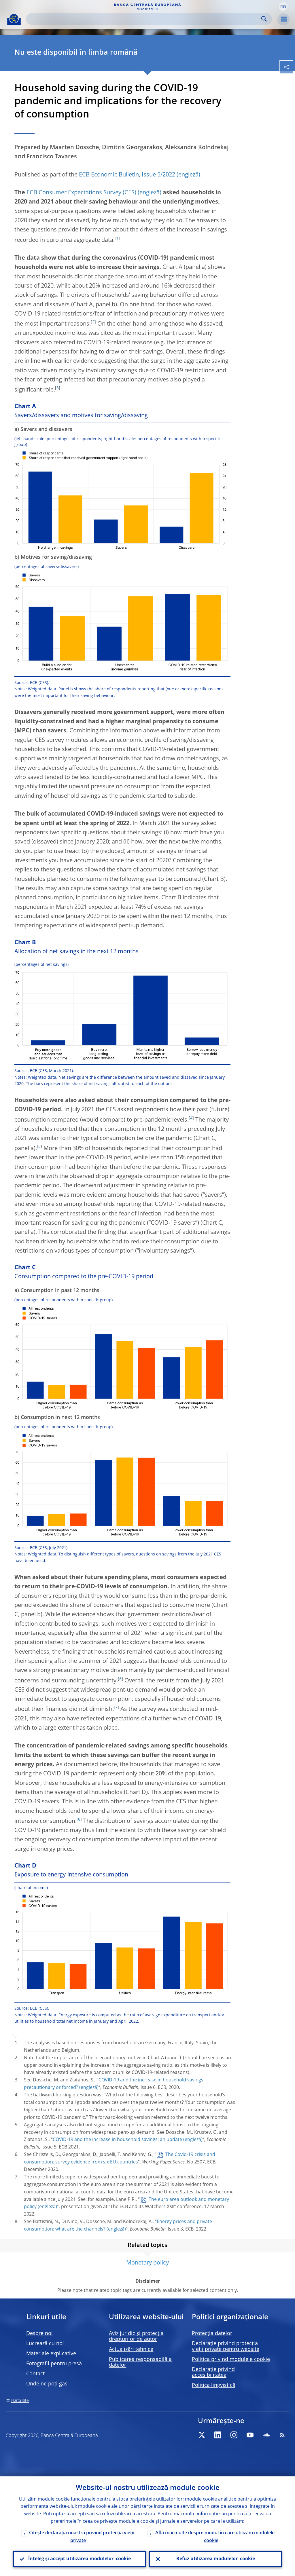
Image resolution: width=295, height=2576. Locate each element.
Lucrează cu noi (45, 2344)
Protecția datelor (212, 2334)
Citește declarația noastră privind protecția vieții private (82, 2537)
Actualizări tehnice (131, 2349)
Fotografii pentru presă (54, 2364)
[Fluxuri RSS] (282, 2435)
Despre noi (39, 2334)
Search (264, 19)
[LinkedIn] (218, 2435)
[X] (202, 2435)
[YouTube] (250, 2435)
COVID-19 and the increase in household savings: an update (117, 2140)
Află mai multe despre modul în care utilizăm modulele (215, 2537)
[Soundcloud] (266, 2435)
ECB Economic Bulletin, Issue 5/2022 (127, 175)
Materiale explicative (51, 2354)
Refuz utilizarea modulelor (216, 2559)
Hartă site (20, 2401)
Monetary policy (147, 2263)
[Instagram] (234, 2435)
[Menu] (283, 19)
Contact (35, 2374)
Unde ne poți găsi (48, 2384)
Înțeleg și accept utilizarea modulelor (80, 2559)
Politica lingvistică (214, 2385)
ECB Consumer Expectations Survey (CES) (81, 193)
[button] (283, 7)
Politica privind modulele (231, 2360)
